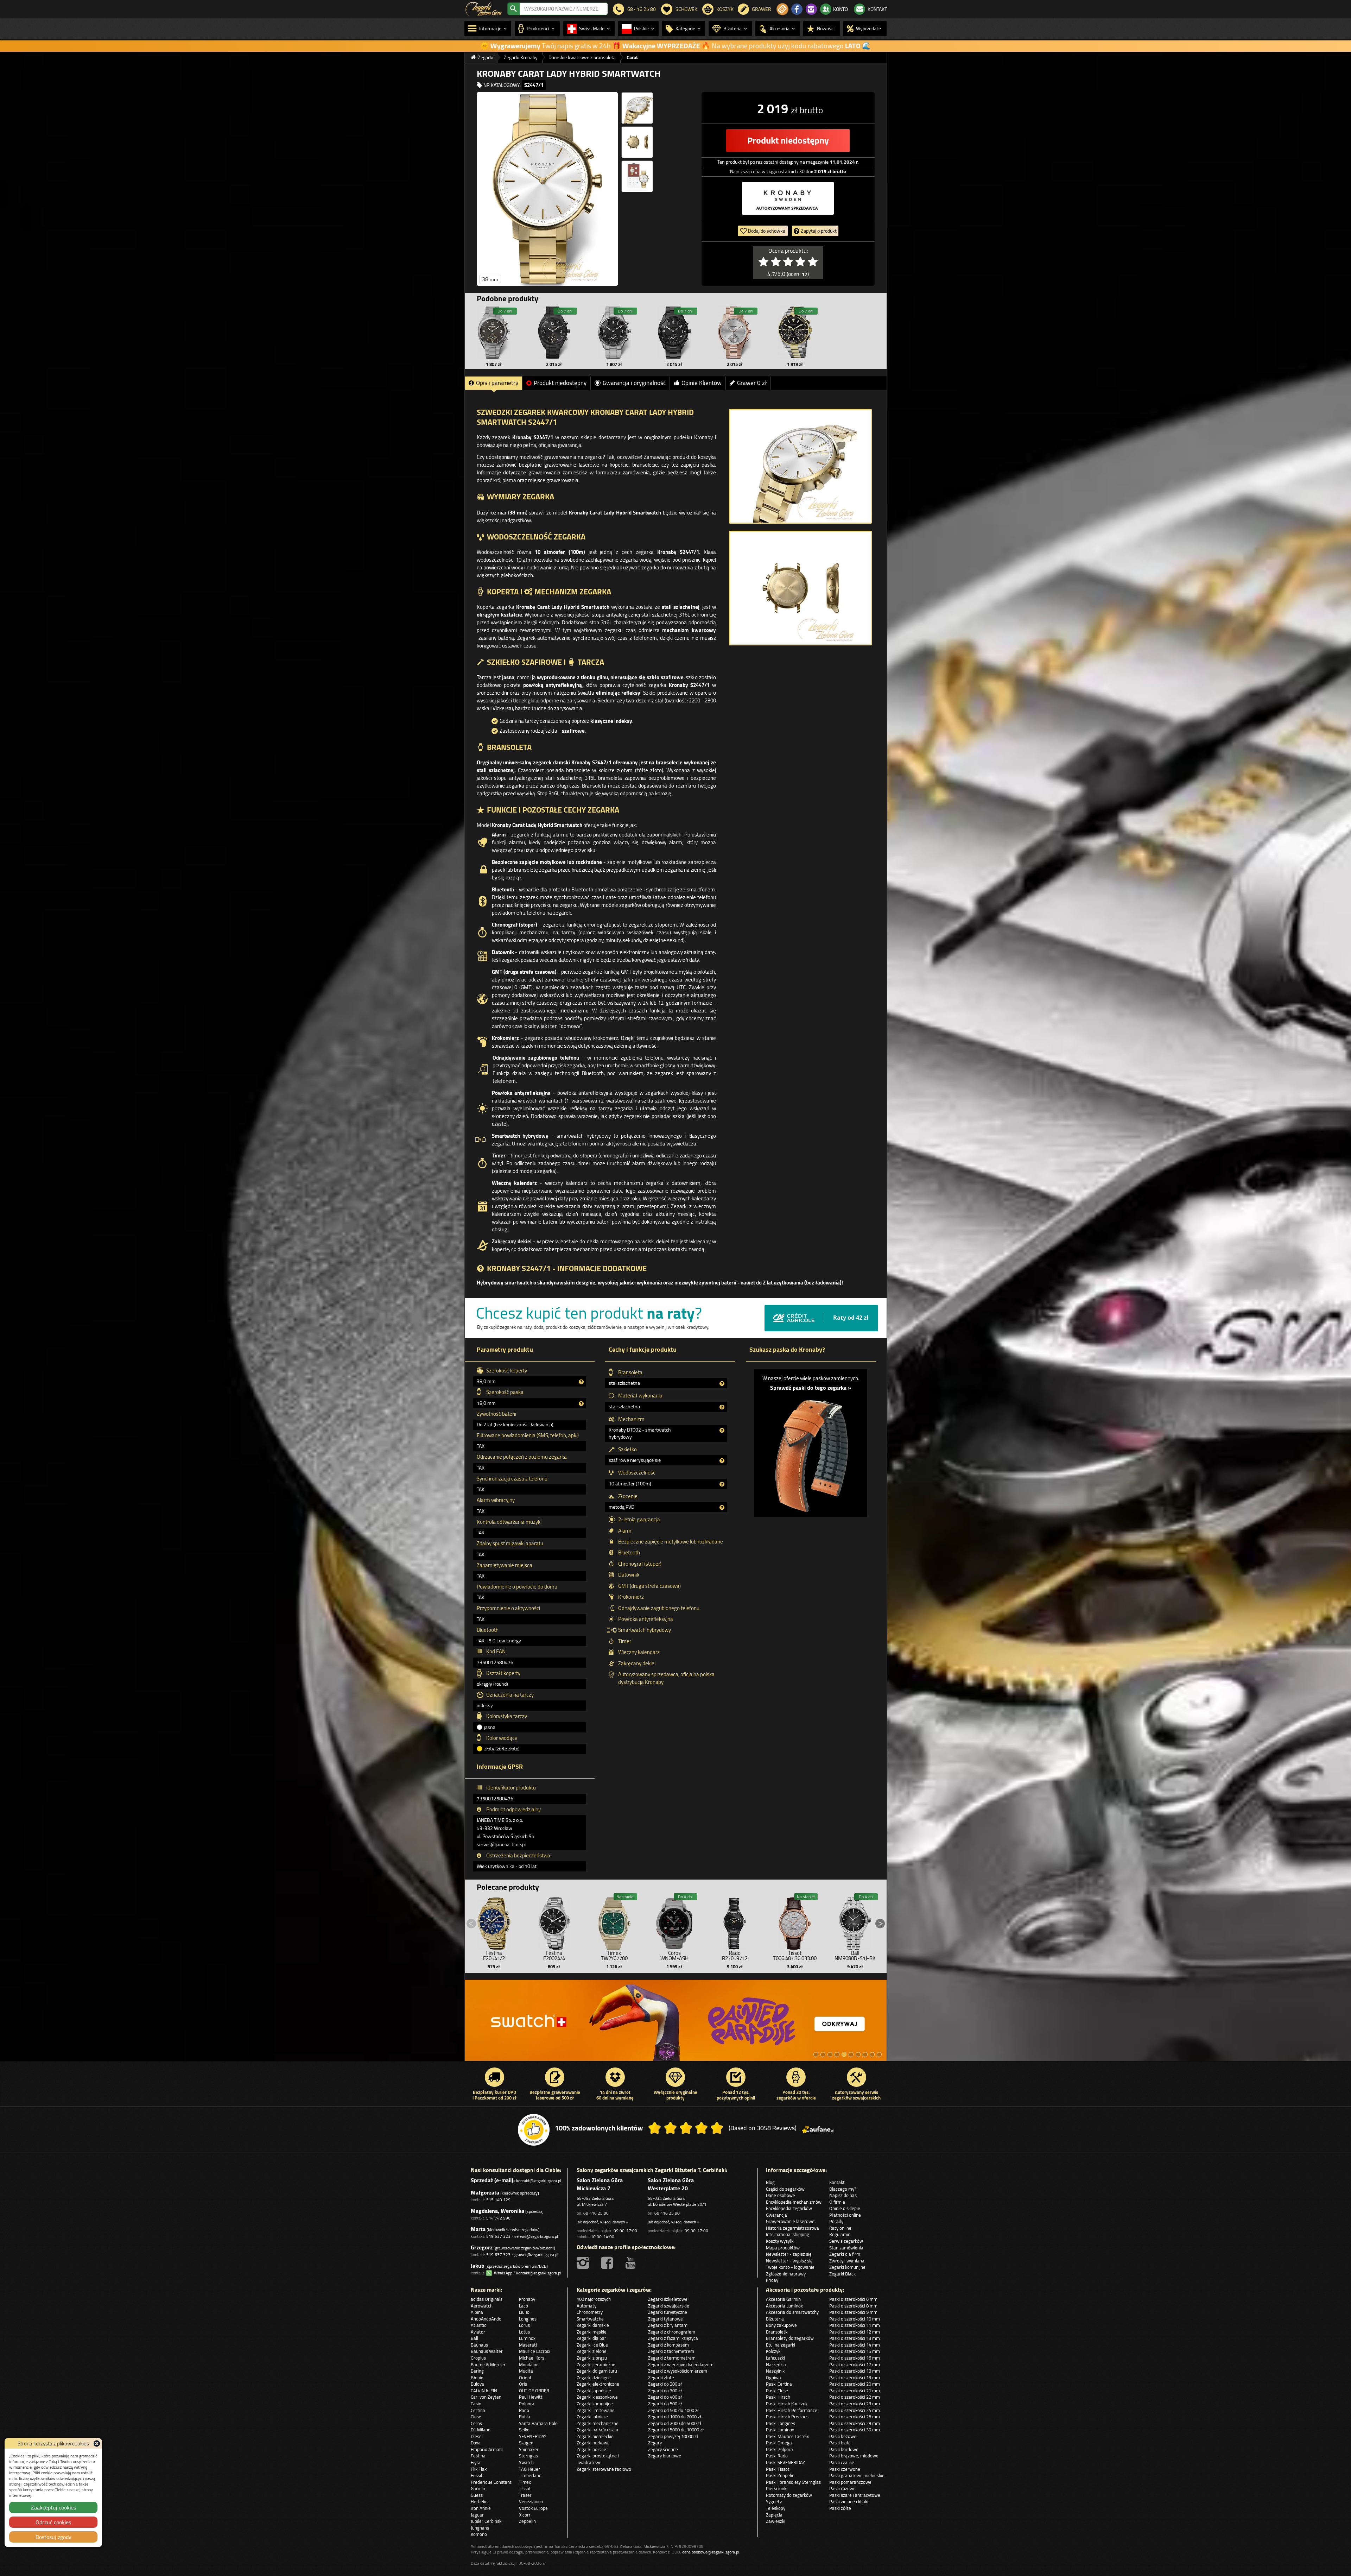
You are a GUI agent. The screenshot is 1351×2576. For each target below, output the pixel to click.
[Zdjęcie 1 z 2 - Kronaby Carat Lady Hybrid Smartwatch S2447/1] (800, 466)
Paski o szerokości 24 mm (855, 2410)
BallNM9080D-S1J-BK (855, 1956)
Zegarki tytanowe (665, 2319)
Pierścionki (777, 2488)
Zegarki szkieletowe (668, 2299)
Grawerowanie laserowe (790, 2221)
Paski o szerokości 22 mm (855, 2397)
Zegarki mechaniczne (598, 2423)
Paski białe (840, 2443)
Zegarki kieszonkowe (597, 2397)
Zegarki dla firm (845, 2254)
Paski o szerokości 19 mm (855, 2378)
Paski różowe (842, 2488)
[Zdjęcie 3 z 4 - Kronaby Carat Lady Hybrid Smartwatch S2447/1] (637, 142)
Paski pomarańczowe (850, 2482)
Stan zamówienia (846, 2248)
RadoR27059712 (735, 1956)
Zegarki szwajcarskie (669, 2306)
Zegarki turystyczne (668, 2312)
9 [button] (872, 2054)
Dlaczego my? (843, 2189)
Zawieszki (776, 2521)
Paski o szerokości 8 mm (853, 2306)
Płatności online (845, 2215)
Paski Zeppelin (780, 2475)
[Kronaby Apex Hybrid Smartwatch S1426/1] (614, 333)
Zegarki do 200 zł (665, 2384)
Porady (836, 2221)
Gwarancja (776, 2215)
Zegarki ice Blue (592, 2345)
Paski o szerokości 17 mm (855, 2365)
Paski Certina (779, 2384)
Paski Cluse (777, 2391)
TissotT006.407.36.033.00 (795, 1956)
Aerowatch (482, 2306)
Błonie (477, 2378)
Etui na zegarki (781, 2345)
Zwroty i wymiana (847, 2261)
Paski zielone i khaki (849, 2501)
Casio (476, 2404)
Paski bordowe (844, 2449)
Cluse (476, 2417)
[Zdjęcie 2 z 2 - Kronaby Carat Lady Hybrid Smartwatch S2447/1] (800, 588)
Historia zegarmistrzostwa (792, 2228)
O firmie (837, 2202)
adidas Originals (487, 2299)
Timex (525, 2482)
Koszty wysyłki (780, 2241)
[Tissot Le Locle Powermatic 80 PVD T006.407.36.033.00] (795, 1922)
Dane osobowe (781, 2195)
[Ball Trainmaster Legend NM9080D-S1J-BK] (855, 1922)
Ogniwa (773, 2378)
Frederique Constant (491, 2482)
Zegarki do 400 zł (665, 2397)
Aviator (478, 2332)
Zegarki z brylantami (668, 2325)
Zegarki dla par (591, 2338)
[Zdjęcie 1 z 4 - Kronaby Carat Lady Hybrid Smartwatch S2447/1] (547, 189)
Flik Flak (479, 2469)
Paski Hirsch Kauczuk (787, 2404)
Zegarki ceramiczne (596, 2365)
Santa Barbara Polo (538, 2423)
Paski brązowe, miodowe (854, 2456)
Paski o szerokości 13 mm (855, 2338)
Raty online (840, 2228)
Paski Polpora (779, 2449)
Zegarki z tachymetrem (671, 2351)
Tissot (525, 2488)
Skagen (526, 2443)
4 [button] (837, 2054)
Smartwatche (590, 2319)
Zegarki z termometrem (672, 2358)
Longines (528, 2319)
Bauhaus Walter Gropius (487, 2354)
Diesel (477, 2436)
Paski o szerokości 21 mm (855, 2391)
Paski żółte (840, 2508)
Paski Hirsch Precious (787, 2417)
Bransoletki (777, 2332)
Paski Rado (777, 2456)
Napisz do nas (843, 2195)
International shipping (788, 2234)
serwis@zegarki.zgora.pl (536, 2236)
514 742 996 (498, 2218)
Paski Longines (781, 2423)
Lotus (524, 2332)
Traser (525, 2495)
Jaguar (477, 2515)
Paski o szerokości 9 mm (853, 2312)
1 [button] (816, 2054)
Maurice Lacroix (535, 2351)
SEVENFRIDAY (533, 2436)
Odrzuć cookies (53, 2522)
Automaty (586, 2306)
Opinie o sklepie (845, 2208)
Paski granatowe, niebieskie (857, 2475)
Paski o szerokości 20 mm (855, 2384)
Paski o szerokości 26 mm (855, 2417)
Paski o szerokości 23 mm (855, 2404)
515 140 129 (498, 2200)
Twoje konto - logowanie (790, 2267)
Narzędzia (776, 2365)
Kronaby (527, 2299)
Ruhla (525, 2417)
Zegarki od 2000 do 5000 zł (675, 2423)
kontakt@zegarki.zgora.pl (539, 2181)
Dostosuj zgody (53, 2537)
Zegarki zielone (592, 2351)
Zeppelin (527, 2521)
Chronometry (590, 2312)
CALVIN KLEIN (484, 2391)
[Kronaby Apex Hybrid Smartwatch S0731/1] (674, 333)
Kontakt (837, 2182)
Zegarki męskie (592, 2332)
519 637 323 (498, 2236)
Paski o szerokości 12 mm (855, 2332)
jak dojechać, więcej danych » (602, 2222)
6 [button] (851, 2054)
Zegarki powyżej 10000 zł (673, 2436)
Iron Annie (481, 2508)
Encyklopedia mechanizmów (794, 2202)
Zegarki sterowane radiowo (604, 2469)
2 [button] (823, 2054)
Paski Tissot (778, 2469)
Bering (477, 2371)
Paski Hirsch (778, 2397)
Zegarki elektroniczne (598, 2384)
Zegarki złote (661, 2378)
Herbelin (479, 2501)
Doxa (476, 2443)
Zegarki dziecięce (594, 2378)
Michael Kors (532, 2358)
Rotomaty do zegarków (789, 2495)
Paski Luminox (780, 2430)
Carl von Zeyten (486, 2397)
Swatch (526, 2462)
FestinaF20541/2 (494, 1956)
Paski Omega (779, 2443)
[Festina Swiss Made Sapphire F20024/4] (554, 1922)
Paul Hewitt (531, 2397)
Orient (525, 2378)
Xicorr (525, 2515)
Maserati (528, 2345)
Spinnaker (529, 2449)
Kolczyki (774, 2351)
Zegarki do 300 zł (665, 2391)
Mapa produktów (783, 2248)
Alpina (477, 2312)
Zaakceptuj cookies (53, 2507)
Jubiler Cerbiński (487, 2521)
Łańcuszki (775, 2358)
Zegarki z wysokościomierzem (678, 2371)
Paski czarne (842, 2462)
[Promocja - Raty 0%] (676, 2024)
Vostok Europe (533, 2508)
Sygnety (774, 2501)
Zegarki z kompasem (668, 2345)
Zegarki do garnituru (597, 2371)
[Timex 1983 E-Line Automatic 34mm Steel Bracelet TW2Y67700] (614, 1922)
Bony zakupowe (781, 2325)
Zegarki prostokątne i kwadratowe (598, 2459)
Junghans (480, 2528)
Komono (479, 2534)
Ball (474, 2338)
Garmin (478, 2488)
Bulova (477, 2384)
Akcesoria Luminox (784, 2306)
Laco (524, 2306)
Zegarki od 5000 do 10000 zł (676, 2430)
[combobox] (564, 9)
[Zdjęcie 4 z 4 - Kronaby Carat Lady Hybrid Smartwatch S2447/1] (637, 176)
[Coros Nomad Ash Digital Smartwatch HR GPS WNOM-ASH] (674, 1922)
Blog (770, 2182)
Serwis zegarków (846, 2241)
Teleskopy (776, 2508)
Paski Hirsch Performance (792, 2410)
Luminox (527, 2338)
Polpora (527, 2404)
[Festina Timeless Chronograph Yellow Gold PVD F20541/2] (494, 1922)
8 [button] (865, 2054)
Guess (477, 2495)
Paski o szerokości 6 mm (853, 2299)
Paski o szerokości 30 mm (855, 2430)
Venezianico (531, 2501)
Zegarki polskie (591, 2449)
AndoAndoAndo (486, 2319)
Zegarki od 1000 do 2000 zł (675, 2417)
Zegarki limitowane (596, 2410)
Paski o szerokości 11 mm (855, 2325)
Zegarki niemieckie (595, 2436)
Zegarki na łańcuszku (597, 2430)
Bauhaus (479, 2345)
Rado (524, 2410)
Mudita (526, 2371)
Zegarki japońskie (594, 2391)
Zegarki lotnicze (592, 2417)
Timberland (530, 2475)
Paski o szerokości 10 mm (855, 2319)
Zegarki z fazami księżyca (673, 2338)
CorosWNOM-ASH (674, 1956)
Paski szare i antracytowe (855, 2495)
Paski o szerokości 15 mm (855, 2351)
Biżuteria (775, 2319)
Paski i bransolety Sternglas (793, 2482)
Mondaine (529, 2365)
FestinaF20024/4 (554, 1956)
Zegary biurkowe (665, 2456)
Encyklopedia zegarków (789, 2208)
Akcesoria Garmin (783, 2299)
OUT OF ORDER (534, 2391)
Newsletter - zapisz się (789, 2254)
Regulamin (840, 2234)
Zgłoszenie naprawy (786, 2274)
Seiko (524, 2430)
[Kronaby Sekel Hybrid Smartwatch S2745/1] (735, 333)
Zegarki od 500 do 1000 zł (673, 2410)
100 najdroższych (594, 2299)
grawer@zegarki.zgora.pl (536, 2255)
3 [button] (830, 2054)
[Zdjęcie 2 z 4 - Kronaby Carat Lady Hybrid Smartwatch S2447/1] (637, 108)
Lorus (524, 2325)
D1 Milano (481, 2430)
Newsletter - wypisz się (789, 2261)
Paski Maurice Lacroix (787, 2436)
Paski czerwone (845, 2469)
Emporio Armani (487, 2449)
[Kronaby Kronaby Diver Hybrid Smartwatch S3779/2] (795, 333)
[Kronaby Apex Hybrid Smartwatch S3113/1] (494, 333)
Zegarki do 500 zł (665, 2404)
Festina (478, 2456)
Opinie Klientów (702, 383)
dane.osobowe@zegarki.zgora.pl (711, 2552)
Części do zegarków (785, 2189)
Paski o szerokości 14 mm (855, 2345)
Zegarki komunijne (847, 2267)
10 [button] (879, 2054)
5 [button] (844, 2054)
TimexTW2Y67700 (614, 1956)
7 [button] (858, 2054)
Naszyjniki (776, 2371)
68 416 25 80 (596, 2213)
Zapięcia (774, 2515)
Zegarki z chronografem (672, 2332)
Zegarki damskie (593, 2325)
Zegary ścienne (663, 2449)
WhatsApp (502, 2273)
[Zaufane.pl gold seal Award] (534, 2130)
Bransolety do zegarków (790, 2338)
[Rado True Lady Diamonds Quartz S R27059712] (735, 1922)
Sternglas (528, 2456)
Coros (476, 2423)
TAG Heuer (529, 2469)
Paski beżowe (843, 2436)
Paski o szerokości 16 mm (855, 2358)
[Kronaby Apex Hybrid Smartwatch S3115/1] (554, 333)
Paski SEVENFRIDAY (785, 2462)
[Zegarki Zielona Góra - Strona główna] (484, 8)
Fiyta (476, 2462)
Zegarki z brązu (592, 2358)
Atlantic (478, 2325)
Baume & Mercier (488, 2365)
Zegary (655, 2443)
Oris (523, 2384)
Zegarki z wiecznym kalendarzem (681, 2365)
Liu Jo (524, 2312)
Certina (478, 2410)
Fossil (476, 2475)
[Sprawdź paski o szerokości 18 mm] (811, 1452)
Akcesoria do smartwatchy (792, 2312)
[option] (676, 2024)
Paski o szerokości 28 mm (855, 2423)
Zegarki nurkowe (593, 2443)
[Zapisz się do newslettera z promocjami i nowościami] (782, 9)
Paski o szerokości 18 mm (855, 2371)
